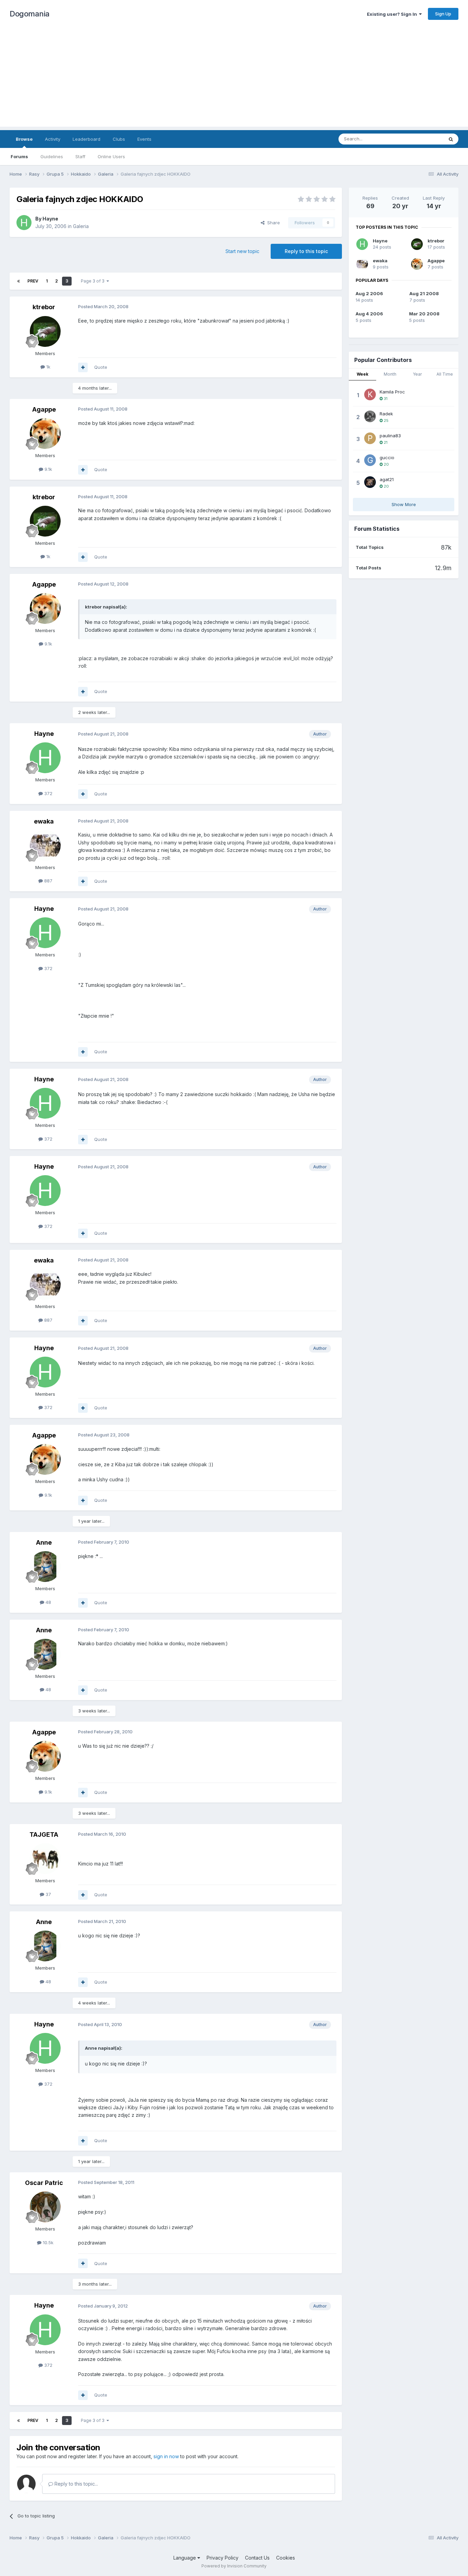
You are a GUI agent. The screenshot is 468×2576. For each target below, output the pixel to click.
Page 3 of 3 (94, 281)
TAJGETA (44, 1834)
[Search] (451, 139)
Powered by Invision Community (234, 2566)
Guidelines (52, 156)
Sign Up (443, 14)
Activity (53, 139)
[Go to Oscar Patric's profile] (45, 2207)
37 (48, 1894)
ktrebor (44, 307)
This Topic (423, 139)
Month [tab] (390, 374)
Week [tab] (362, 374)
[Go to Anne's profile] (45, 1567)
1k (48, 367)
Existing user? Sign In (393, 14)
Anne (44, 1542)
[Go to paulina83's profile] (370, 438)
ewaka (44, 821)
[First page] (19, 281)
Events (144, 139)
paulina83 (390, 436)
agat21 (387, 479)
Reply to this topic (306, 251)
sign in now (166, 2456)
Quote (101, 367)
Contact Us (257, 2558)
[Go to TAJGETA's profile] (45, 1859)
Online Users (111, 156)
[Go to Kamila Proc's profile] (370, 394)
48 (48, 1602)
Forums (19, 156)
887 (48, 881)
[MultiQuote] (83, 367)
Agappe (44, 409)
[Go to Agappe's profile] (45, 433)
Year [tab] (417, 374)
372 (48, 793)
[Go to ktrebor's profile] (45, 331)
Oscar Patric (44, 2183)
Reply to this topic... (76, 2484)
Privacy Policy (223, 2558)
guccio (387, 457)
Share (272, 223)
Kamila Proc (392, 392)
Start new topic (242, 251)
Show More (404, 504)
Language (185, 2558)
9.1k (48, 469)
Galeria (81, 226)
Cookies (286, 2558)
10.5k (47, 2242)
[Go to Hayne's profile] (24, 223)
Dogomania (30, 14)
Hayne (50, 219)
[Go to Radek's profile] (370, 416)
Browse (24, 139)
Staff (80, 156)
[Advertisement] (234, 79)
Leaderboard (87, 139)
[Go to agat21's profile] (370, 482)
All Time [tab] (445, 374)
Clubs (119, 139)
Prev (33, 281)
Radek (386, 414)
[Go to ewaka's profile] (45, 845)
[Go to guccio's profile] (370, 460)
